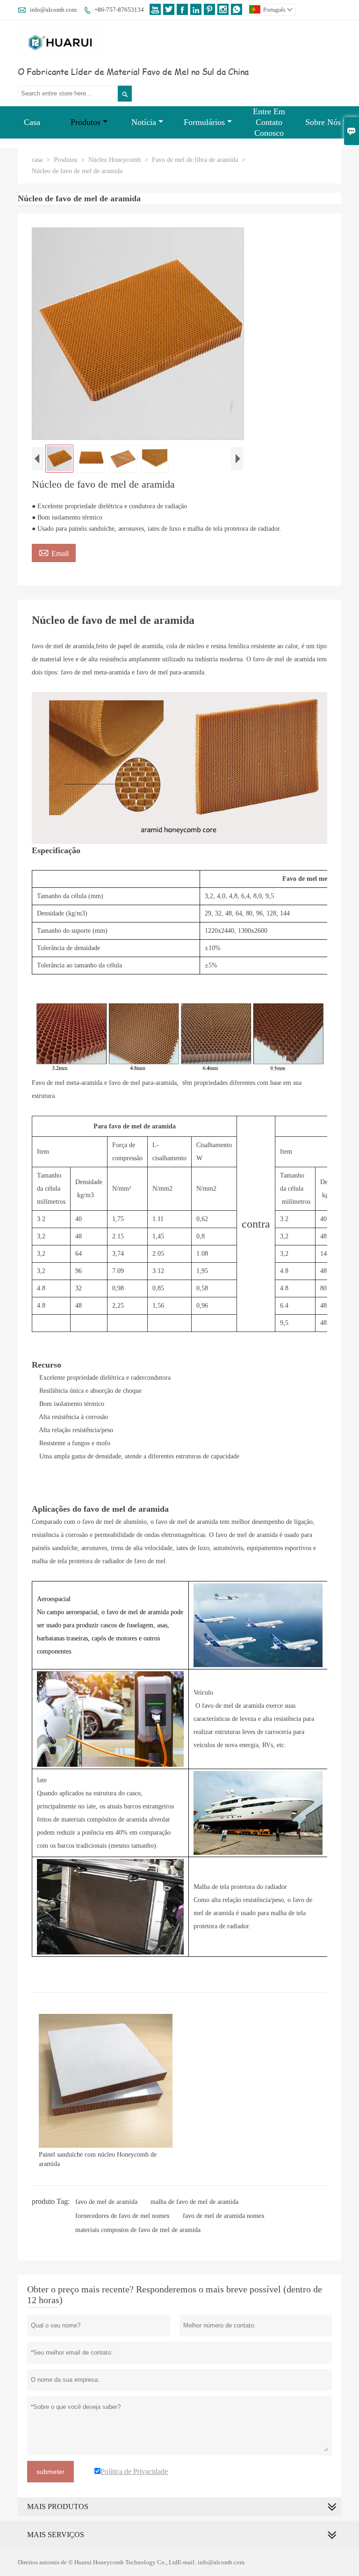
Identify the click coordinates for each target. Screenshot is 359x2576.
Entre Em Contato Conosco (269, 122)
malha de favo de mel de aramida (194, 2202)
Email (54, 552)
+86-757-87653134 (119, 10)
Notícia (144, 122)
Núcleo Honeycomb (115, 160)
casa (37, 160)
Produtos (86, 122)
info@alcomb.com (53, 10)
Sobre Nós (323, 122)
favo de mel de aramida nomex (224, 2216)
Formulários (204, 122)
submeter (50, 2472)
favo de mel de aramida (106, 2202)
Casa (32, 122)
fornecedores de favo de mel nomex (122, 2216)
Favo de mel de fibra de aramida (195, 160)
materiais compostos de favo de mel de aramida (138, 2230)
